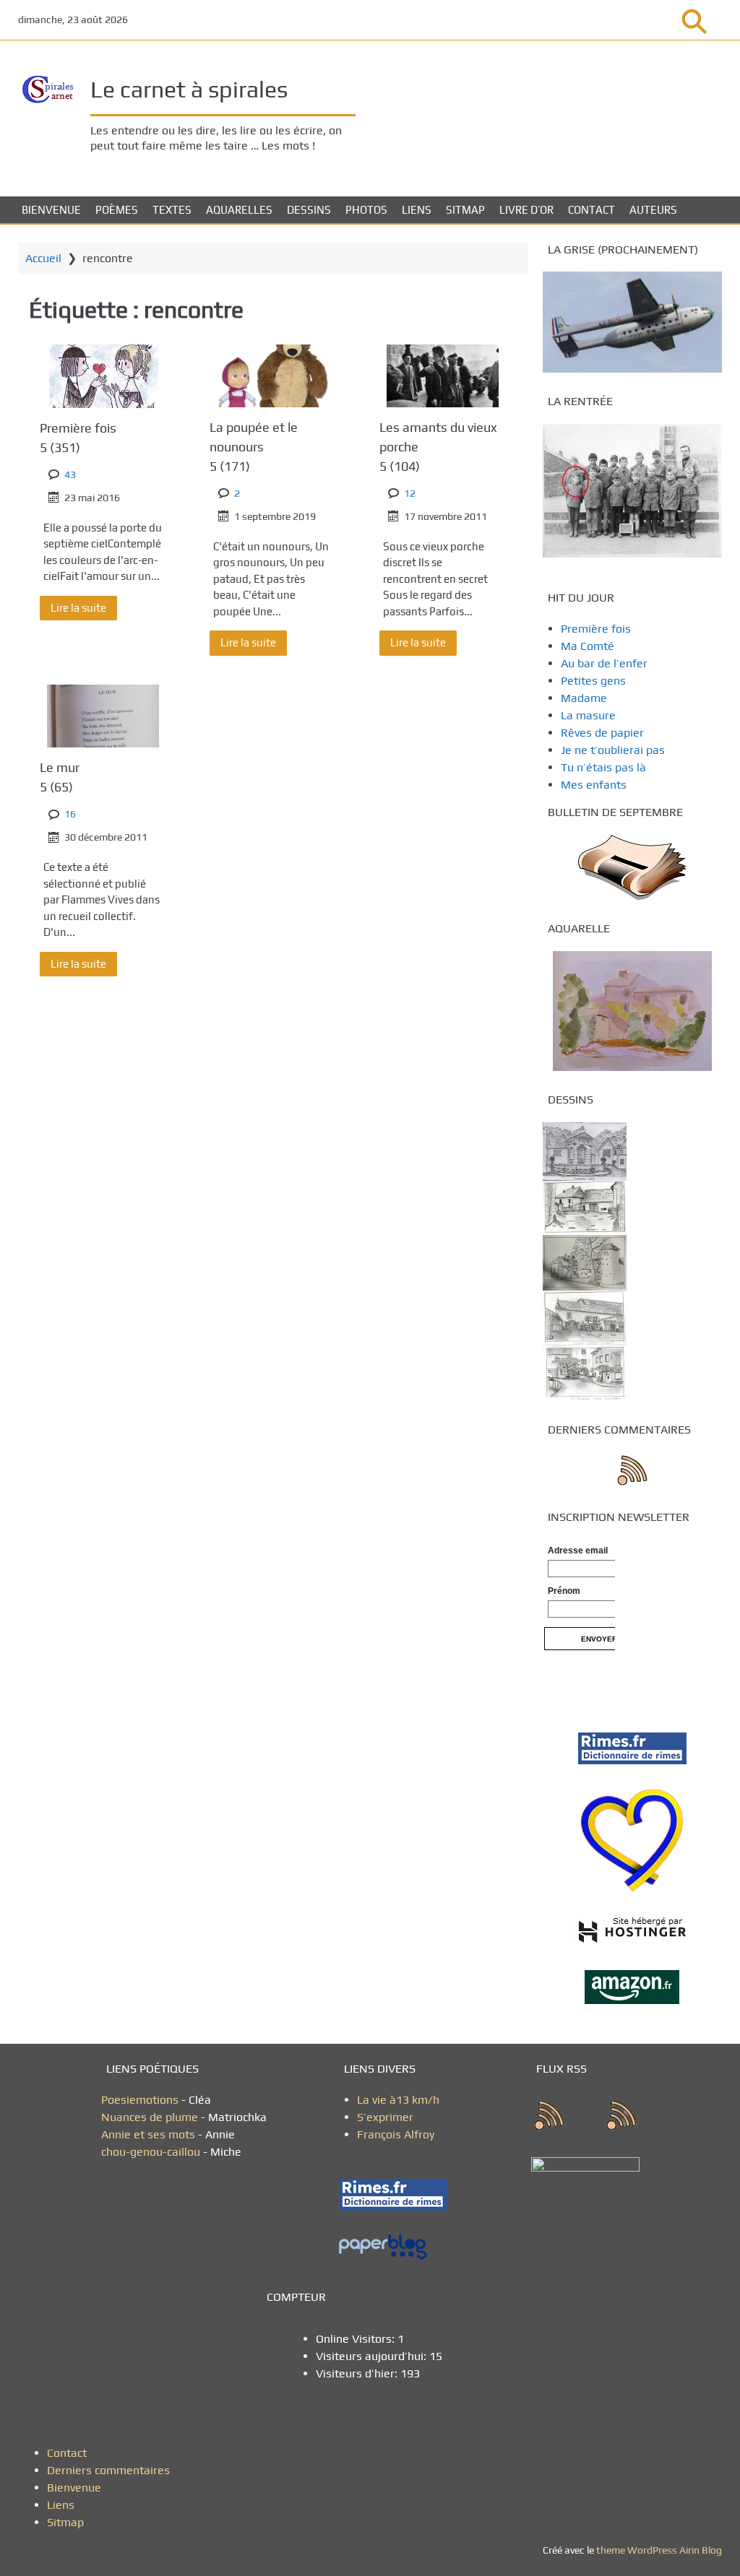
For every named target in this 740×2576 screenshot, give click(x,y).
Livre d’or (526, 210)
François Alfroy (396, 2134)
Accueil (43, 258)
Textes (172, 210)
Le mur (60, 777)
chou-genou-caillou (152, 2152)
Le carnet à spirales (189, 89)
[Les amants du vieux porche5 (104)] (443, 376)
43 (70, 474)
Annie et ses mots (150, 2134)
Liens (417, 210)
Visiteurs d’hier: (358, 2373)
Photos (366, 210)
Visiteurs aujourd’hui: (373, 2356)
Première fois (78, 438)
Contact (591, 210)
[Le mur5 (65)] (103, 716)
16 (70, 814)
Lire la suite (78, 608)
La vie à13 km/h (398, 2100)
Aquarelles (239, 210)
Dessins (309, 210)
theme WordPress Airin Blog (659, 2550)
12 (410, 493)
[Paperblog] (399, 2247)
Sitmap (465, 210)
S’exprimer (385, 2117)
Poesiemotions (141, 2100)
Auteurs (653, 210)
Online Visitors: (357, 2339)
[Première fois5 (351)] (103, 376)
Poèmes (117, 210)
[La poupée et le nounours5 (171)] (273, 376)
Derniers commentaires (108, 2470)
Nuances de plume (150, 2117)
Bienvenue (51, 210)
